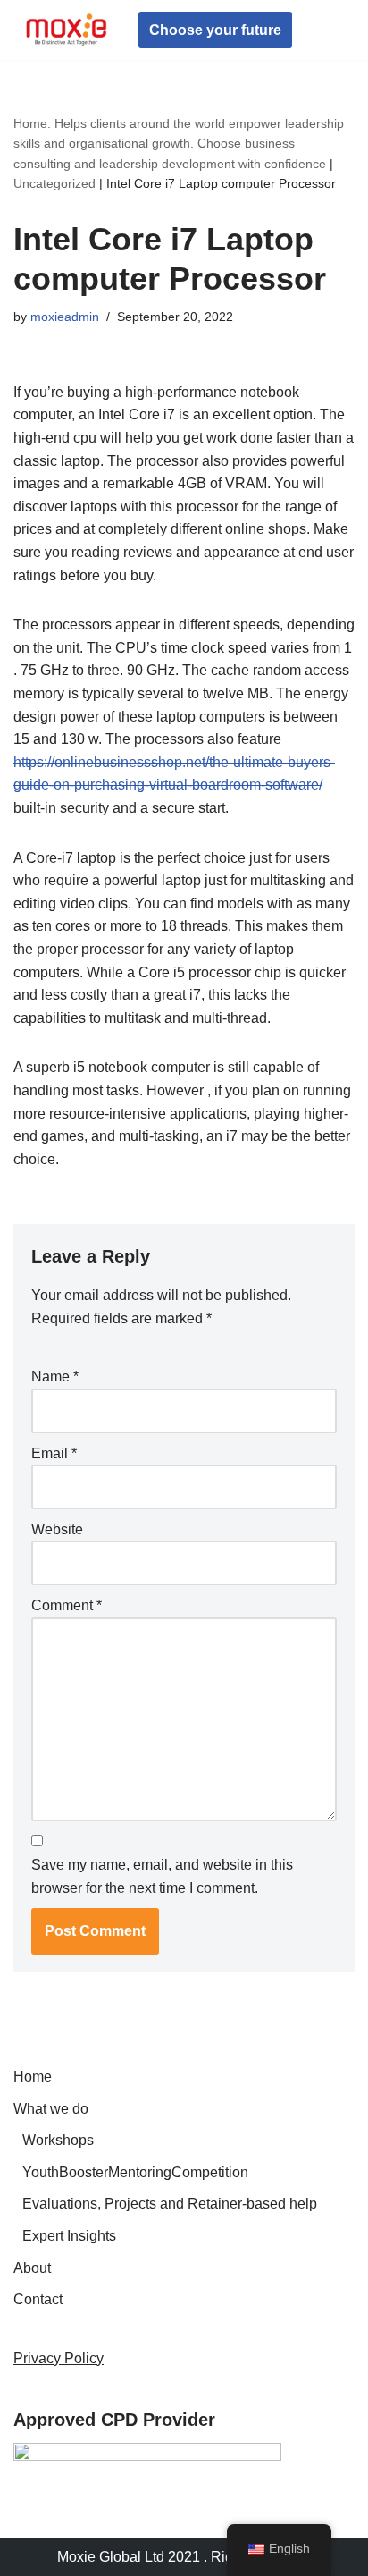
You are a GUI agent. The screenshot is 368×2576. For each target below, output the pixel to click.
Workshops (58, 2140)
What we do (51, 2109)
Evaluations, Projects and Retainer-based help (170, 2204)
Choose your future (215, 30)
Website (57, 1529)
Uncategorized (54, 183)
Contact (38, 2299)
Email (54, 1453)
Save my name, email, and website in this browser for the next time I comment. (162, 1876)
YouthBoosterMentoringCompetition (135, 2172)
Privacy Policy (59, 2358)
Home (33, 2077)
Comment (67, 1605)
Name (55, 1377)
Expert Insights (69, 2236)
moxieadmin (65, 317)
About (32, 2268)
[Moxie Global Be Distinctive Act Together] (67, 30)
